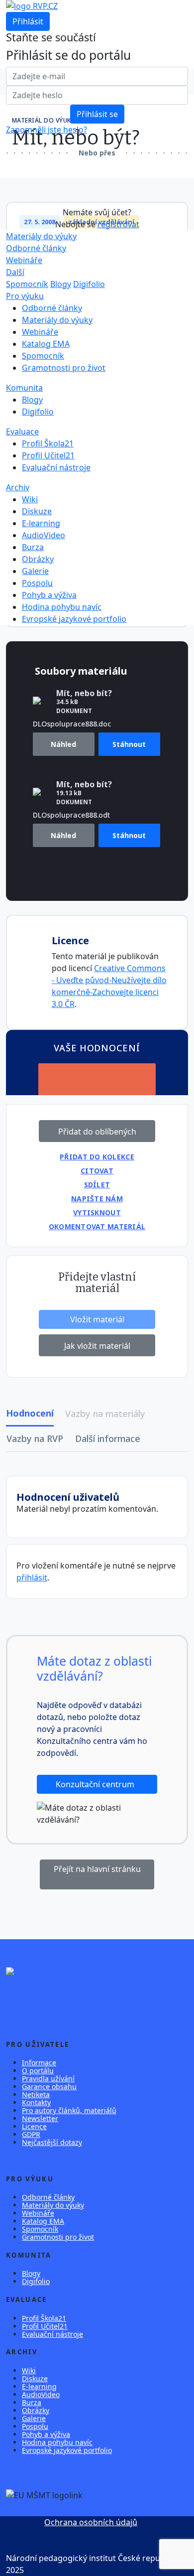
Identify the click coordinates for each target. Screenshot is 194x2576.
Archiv (18, 487)
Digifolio (89, 284)
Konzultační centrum (96, 1784)
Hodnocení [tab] (30, 1413)
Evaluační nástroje (56, 467)
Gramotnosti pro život (64, 368)
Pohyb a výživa (49, 595)
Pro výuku (25, 296)
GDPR (31, 2134)
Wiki (30, 499)
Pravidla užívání (48, 2078)
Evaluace (22, 431)
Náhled (63, 744)
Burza (33, 547)
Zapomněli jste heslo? (47, 130)
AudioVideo (44, 535)
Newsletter (40, 2118)
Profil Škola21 (48, 443)
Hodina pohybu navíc (62, 607)
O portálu (38, 2071)
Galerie (35, 571)
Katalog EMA (46, 344)
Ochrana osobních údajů (91, 2522)
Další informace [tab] (108, 1438)
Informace (39, 2063)
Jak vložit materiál (97, 1346)
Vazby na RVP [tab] (35, 1438)
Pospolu (37, 583)
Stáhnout (129, 744)
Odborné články (36, 248)
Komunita (24, 388)
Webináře (24, 260)
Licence (34, 2126)
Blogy (61, 284)
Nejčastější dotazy (52, 2142)
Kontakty (36, 2102)
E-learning (41, 523)
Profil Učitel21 (48, 455)
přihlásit (32, 1577)
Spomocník (27, 284)
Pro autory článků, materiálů (69, 2110)
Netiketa (36, 2094)
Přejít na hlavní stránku (97, 1869)
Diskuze (37, 511)
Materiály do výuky (41, 236)
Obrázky (38, 559)
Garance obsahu (49, 2086)
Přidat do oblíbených (97, 1132)
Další (15, 272)
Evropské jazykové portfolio (74, 619)
